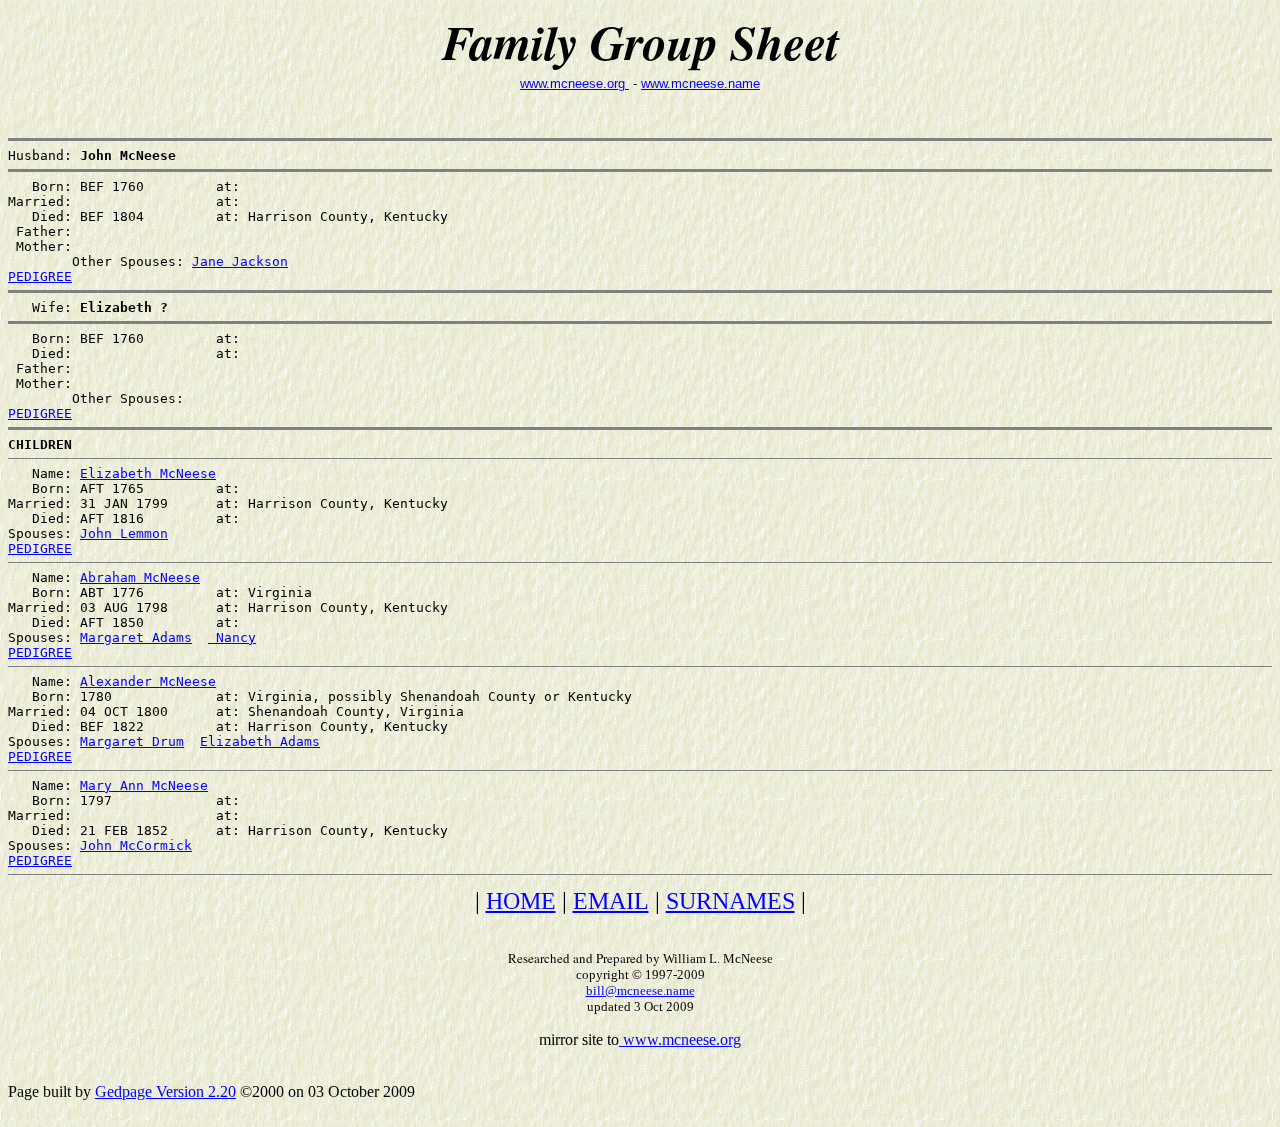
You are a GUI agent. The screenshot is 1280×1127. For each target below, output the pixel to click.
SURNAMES (730, 901)
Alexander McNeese (148, 681)
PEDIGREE (40, 276)
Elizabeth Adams (260, 741)
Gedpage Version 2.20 (165, 1091)
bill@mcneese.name (640, 990)
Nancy (232, 637)
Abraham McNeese (140, 577)
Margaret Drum (132, 741)
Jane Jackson (240, 261)
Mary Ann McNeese (144, 785)
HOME (521, 901)
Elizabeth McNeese (148, 473)
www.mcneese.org (574, 83)
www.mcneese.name (700, 83)
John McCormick (136, 845)
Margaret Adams (136, 637)
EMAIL (611, 901)
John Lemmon (124, 533)
